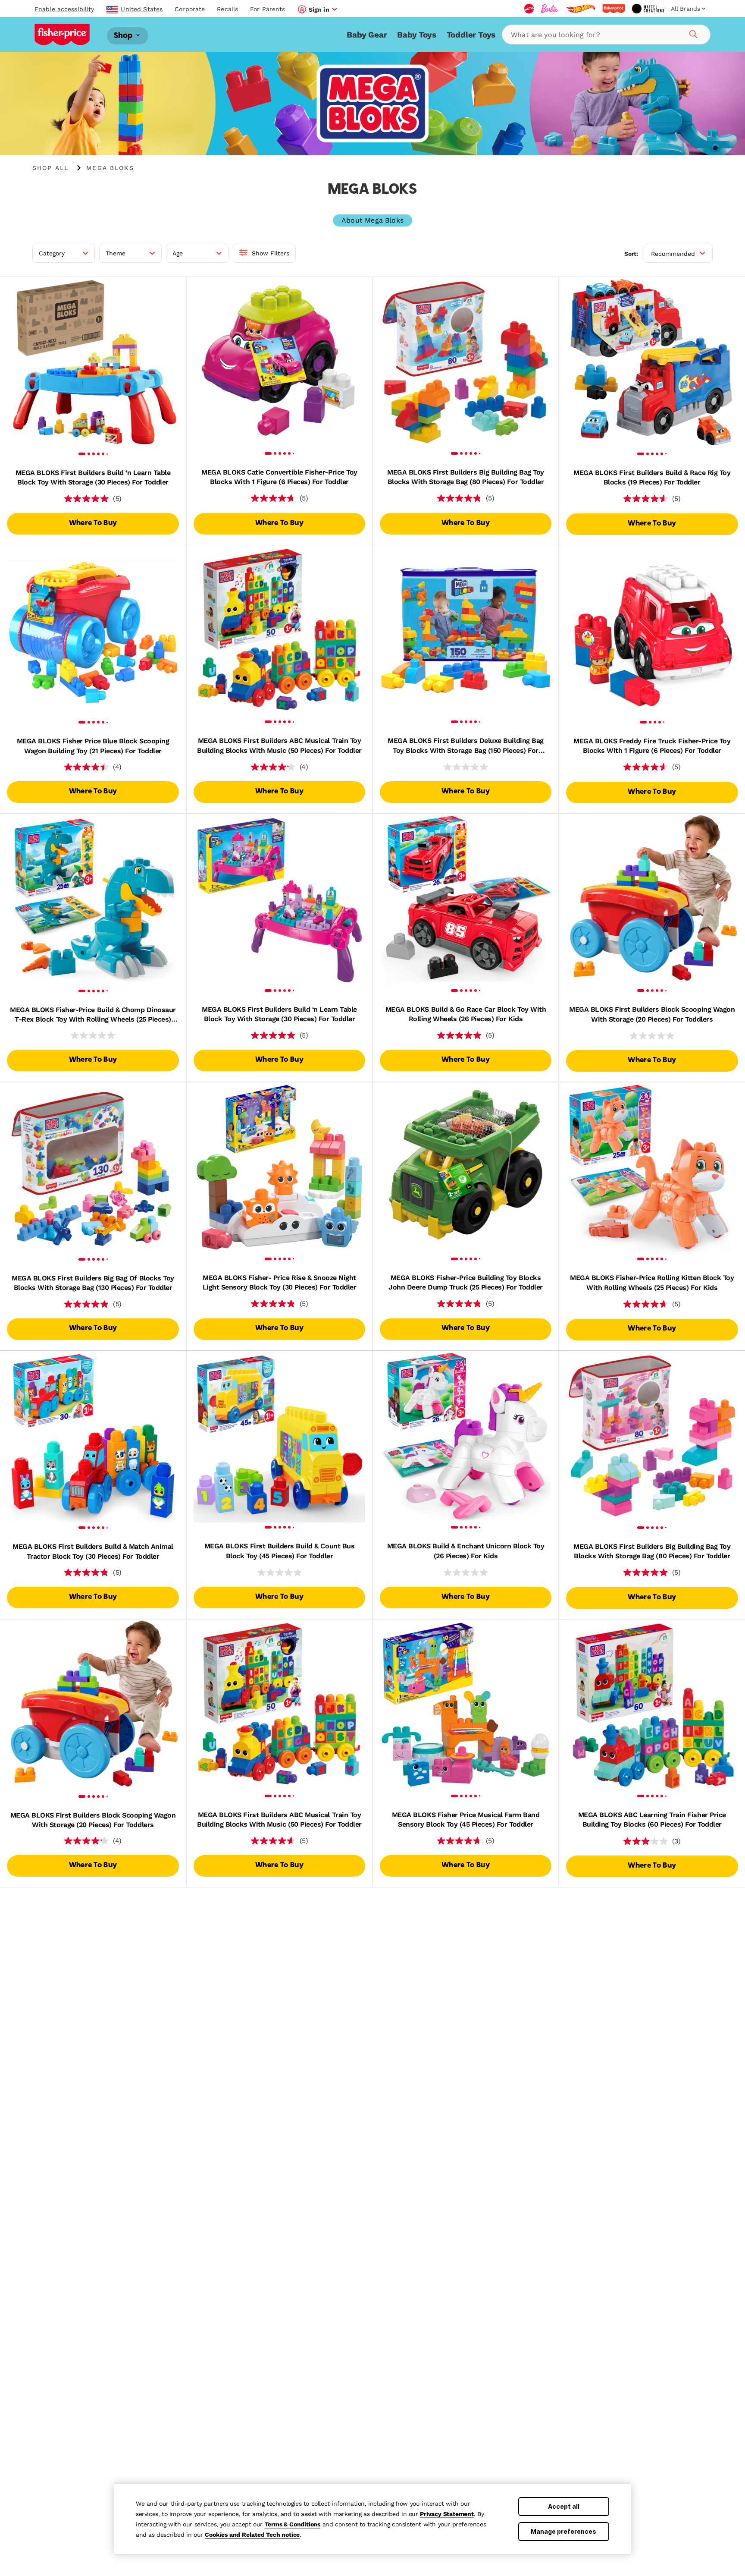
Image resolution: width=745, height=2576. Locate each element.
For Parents (268, 9)
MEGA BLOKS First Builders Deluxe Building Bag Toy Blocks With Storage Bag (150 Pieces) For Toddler (465, 746)
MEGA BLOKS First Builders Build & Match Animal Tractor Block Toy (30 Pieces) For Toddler (93, 1551)
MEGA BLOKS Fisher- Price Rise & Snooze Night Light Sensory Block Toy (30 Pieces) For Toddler (279, 1282)
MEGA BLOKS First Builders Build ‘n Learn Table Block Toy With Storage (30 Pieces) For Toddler (93, 477)
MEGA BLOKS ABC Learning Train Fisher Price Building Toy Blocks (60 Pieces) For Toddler (652, 1820)
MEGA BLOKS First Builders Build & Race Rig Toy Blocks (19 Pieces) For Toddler (652, 477)
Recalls (227, 9)
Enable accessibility (64, 9)
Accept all (564, 2506)
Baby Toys (416, 35)
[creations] (648, 9)
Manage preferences (563, 2531)
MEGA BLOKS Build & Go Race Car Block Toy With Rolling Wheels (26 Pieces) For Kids (466, 1014)
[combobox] (606, 35)
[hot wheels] (580, 9)
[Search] (692, 33)
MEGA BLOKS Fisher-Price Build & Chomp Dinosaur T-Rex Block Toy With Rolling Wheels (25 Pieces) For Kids (93, 1015)
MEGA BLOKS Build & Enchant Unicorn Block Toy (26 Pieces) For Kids (466, 1551)
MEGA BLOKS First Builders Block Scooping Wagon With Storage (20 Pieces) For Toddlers (652, 1014)
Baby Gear (367, 35)
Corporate (190, 9)
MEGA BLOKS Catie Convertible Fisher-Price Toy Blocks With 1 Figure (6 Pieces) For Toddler (279, 477)
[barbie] (550, 9)
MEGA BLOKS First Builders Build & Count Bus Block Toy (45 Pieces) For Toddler (279, 1551)
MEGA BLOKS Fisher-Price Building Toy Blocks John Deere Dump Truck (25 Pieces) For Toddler (465, 1282)
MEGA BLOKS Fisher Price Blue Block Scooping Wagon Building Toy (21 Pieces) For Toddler (93, 746)
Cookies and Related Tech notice (252, 2535)
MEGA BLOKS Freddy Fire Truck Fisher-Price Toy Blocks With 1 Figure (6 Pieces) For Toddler (652, 746)
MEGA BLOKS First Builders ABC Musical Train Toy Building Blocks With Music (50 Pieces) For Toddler (279, 745)
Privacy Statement (447, 2514)
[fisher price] (614, 9)
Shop (124, 36)
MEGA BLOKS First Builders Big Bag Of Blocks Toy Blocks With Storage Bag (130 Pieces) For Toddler (93, 1283)
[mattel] (529, 9)
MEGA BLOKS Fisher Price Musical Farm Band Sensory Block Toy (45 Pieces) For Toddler (466, 1820)
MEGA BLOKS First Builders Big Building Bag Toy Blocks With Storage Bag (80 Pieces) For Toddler (466, 477)
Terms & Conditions (293, 2524)
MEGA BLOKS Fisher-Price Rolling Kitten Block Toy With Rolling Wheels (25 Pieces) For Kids (652, 1282)
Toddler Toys (471, 35)
